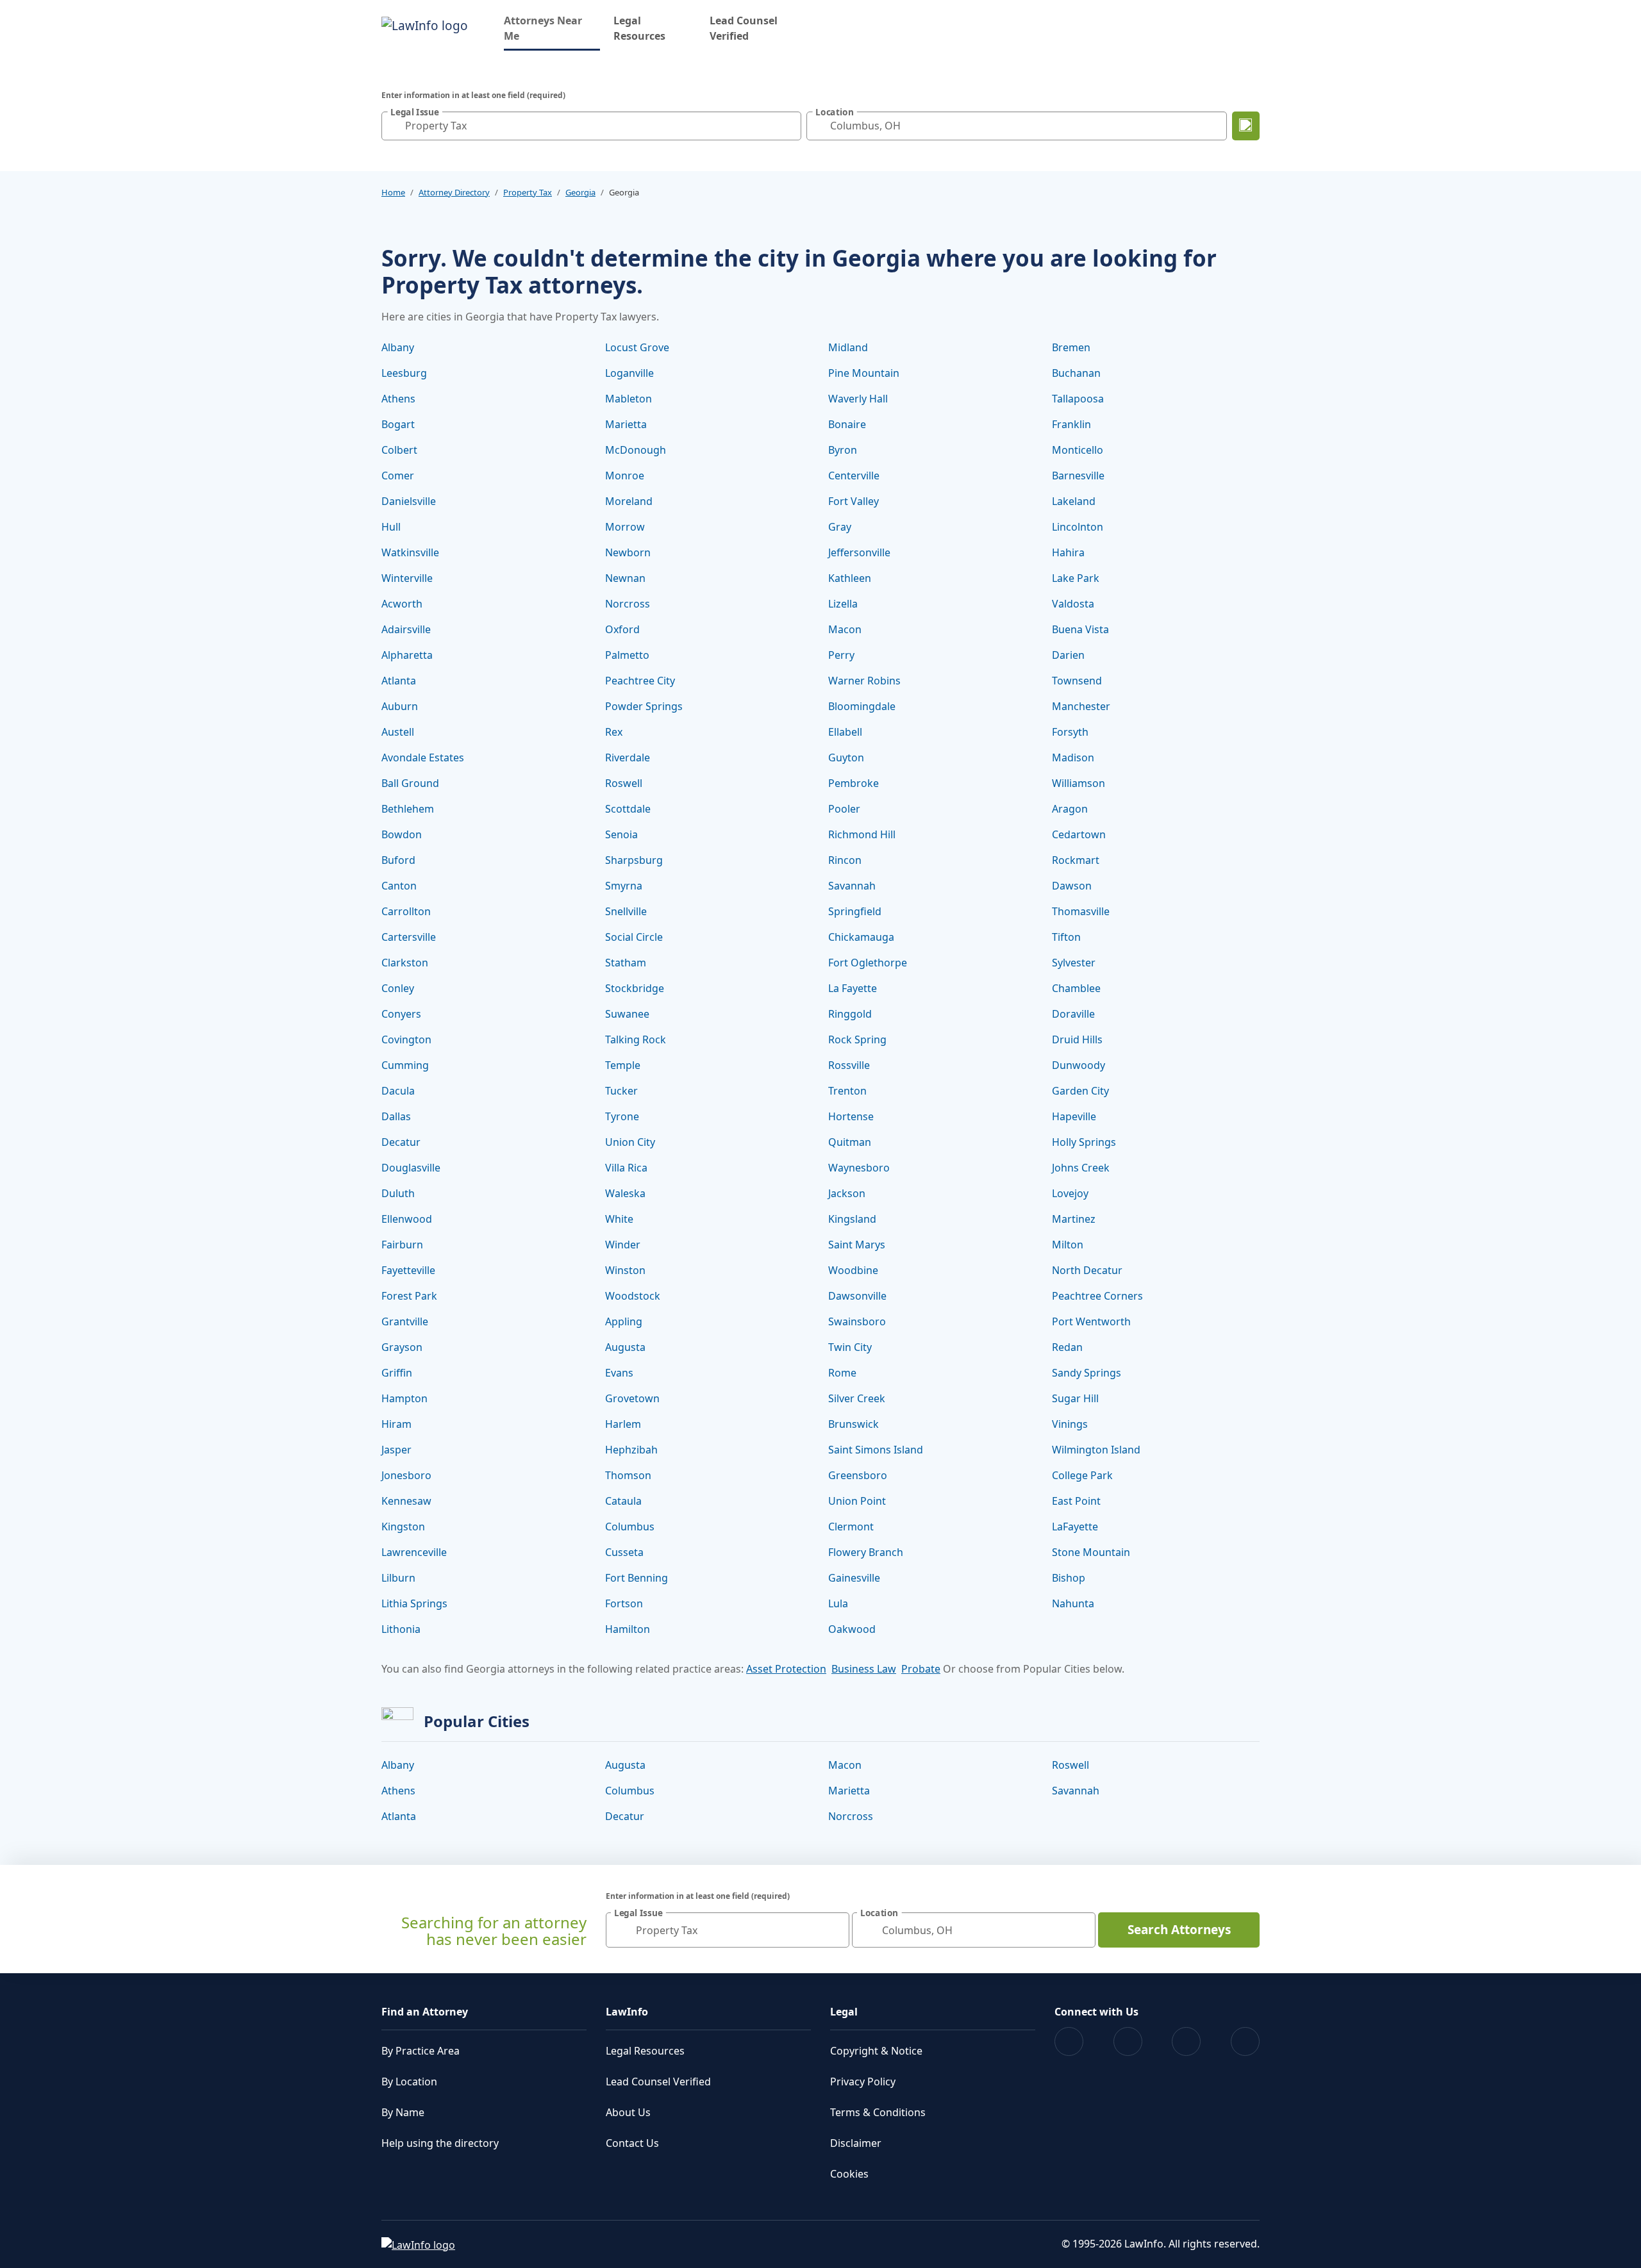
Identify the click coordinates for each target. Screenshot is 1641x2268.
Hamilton (628, 1629)
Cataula (623, 1501)
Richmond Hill (862, 834)
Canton (399, 886)
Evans (619, 1373)
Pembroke (854, 783)
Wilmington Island (1096, 1450)
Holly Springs (1084, 1142)
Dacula (398, 1091)
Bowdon (402, 834)
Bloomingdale (862, 706)
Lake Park (1076, 578)
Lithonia (401, 1629)
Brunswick (854, 1424)
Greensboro (858, 1475)
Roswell (624, 783)
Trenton (847, 1091)
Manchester (1081, 706)
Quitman (850, 1142)
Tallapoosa (1078, 399)
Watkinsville (410, 552)
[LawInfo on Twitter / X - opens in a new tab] (1128, 2041)
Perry (841, 655)
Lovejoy (1070, 1193)
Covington (406, 1039)
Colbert (399, 450)
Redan (1067, 1347)
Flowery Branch (866, 1552)
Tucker (621, 1091)
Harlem (623, 1424)
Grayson (402, 1347)
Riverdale (628, 757)
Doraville (1073, 1014)
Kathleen (850, 578)
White (619, 1219)
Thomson (628, 1475)
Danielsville (409, 501)
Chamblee (1076, 988)
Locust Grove (637, 347)
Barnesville (1078, 476)
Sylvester (1074, 963)
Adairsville (406, 629)
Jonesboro (406, 1475)
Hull (391, 527)
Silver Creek (857, 1398)
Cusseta (624, 1552)
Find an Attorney (425, 2012)
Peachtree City (640, 681)
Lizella (843, 604)
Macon (845, 629)
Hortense (851, 1116)
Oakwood (852, 1629)
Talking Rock (636, 1039)
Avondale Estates (423, 757)
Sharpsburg (634, 860)
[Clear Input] (788, 126)
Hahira (1068, 552)
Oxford (622, 629)
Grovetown (632, 1398)
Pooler (844, 809)
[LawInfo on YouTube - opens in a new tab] (1186, 2041)
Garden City (1080, 1091)
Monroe (625, 476)
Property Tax (528, 192)
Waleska (625, 1193)
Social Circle (634, 937)
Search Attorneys (1179, 1930)
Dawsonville (857, 1296)
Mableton (629, 399)
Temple (623, 1065)
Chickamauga (861, 937)
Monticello (1078, 450)
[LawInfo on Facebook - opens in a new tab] (1069, 2041)
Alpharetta (407, 655)
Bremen (1071, 347)
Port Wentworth (1091, 1321)
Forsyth (1070, 732)
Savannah (852, 886)
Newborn (628, 552)
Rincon (845, 860)
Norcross (628, 604)
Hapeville (1074, 1116)
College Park (1082, 1475)
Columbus (630, 1527)
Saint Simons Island (876, 1450)
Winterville (407, 578)
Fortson (624, 1603)
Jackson (847, 1193)
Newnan (625, 578)
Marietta (626, 424)
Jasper (396, 1450)
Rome (842, 1373)
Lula (838, 1603)
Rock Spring (857, 1039)
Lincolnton (1078, 527)
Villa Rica (626, 1168)
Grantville (405, 1321)
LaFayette (1075, 1527)
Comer (398, 476)
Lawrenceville (414, 1552)
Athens (398, 399)
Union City (630, 1142)
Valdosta (1073, 604)
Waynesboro (859, 1168)
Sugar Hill (1075, 1398)
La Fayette (853, 988)
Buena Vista (1080, 629)
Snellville (626, 911)
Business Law (864, 1669)
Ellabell (845, 732)
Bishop (1069, 1578)
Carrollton (406, 911)
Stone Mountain (1091, 1552)
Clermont (851, 1527)
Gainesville (854, 1578)
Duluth (398, 1193)
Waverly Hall (858, 399)
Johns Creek (1081, 1168)
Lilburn (398, 1578)
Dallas (396, 1116)
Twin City (850, 1347)
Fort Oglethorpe (868, 963)
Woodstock (633, 1296)
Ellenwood (407, 1219)
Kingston (403, 1527)
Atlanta (399, 681)
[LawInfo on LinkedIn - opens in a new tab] (1245, 2041)
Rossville (849, 1065)
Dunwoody (1079, 1065)
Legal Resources (639, 28)
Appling (624, 1321)
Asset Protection (786, 1669)
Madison (1073, 757)
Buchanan (1076, 373)
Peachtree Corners (1097, 1296)
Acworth (402, 604)
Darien (1068, 655)
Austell (398, 732)
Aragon (1070, 809)
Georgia (580, 192)
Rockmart (1076, 860)
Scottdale (628, 809)
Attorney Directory (454, 192)
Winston (625, 1270)
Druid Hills (1077, 1039)
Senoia (621, 834)
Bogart (398, 424)
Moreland (629, 501)
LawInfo (627, 2012)
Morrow (625, 527)
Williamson (1079, 783)
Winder (623, 1245)
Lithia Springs (414, 1603)
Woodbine (853, 1270)
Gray (840, 527)
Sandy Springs (1087, 1373)
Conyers (401, 1014)
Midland (848, 347)
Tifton (1066, 937)
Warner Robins (864, 681)
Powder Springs (644, 706)
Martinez (1074, 1219)
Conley (398, 988)
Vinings (1070, 1424)
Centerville (854, 476)
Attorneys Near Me (552, 28)
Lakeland (1074, 501)
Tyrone (622, 1116)
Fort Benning (637, 1578)
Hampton (404, 1398)
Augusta (625, 1347)
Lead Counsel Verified (744, 28)
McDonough (636, 450)
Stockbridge (635, 988)
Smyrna (624, 886)
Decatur (401, 1142)
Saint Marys (857, 1245)
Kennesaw (406, 1501)
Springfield (855, 911)
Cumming (405, 1065)
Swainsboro (857, 1321)
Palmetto (627, 655)
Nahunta (1073, 1603)
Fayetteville (408, 1270)
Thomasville (1081, 911)
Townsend (1077, 681)
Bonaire (847, 424)
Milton (1068, 1245)
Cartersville (409, 937)
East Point (1076, 1501)
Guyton (846, 757)
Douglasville (411, 1168)
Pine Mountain (864, 373)
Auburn (400, 706)
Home (393, 192)
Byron (843, 450)
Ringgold (850, 1014)
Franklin (1071, 424)
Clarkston (405, 963)
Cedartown (1079, 834)
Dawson (1072, 886)
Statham (626, 963)
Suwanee (627, 1014)
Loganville (629, 373)
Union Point (857, 1501)
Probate (921, 1669)
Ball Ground (410, 783)
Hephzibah (631, 1450)
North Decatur (1087, 1270)
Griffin (397, 1373)
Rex (614, 732)
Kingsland (852, 1219)
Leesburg (404, 373)
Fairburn (402, 1245)
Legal (844, 2012)
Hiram (396, 1424)
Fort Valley (854, 501)
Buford (398, 860)
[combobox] (591, 126)
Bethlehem (408, 809)
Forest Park (409, 1296)
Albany (398, 347)
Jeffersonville (859, 552)
